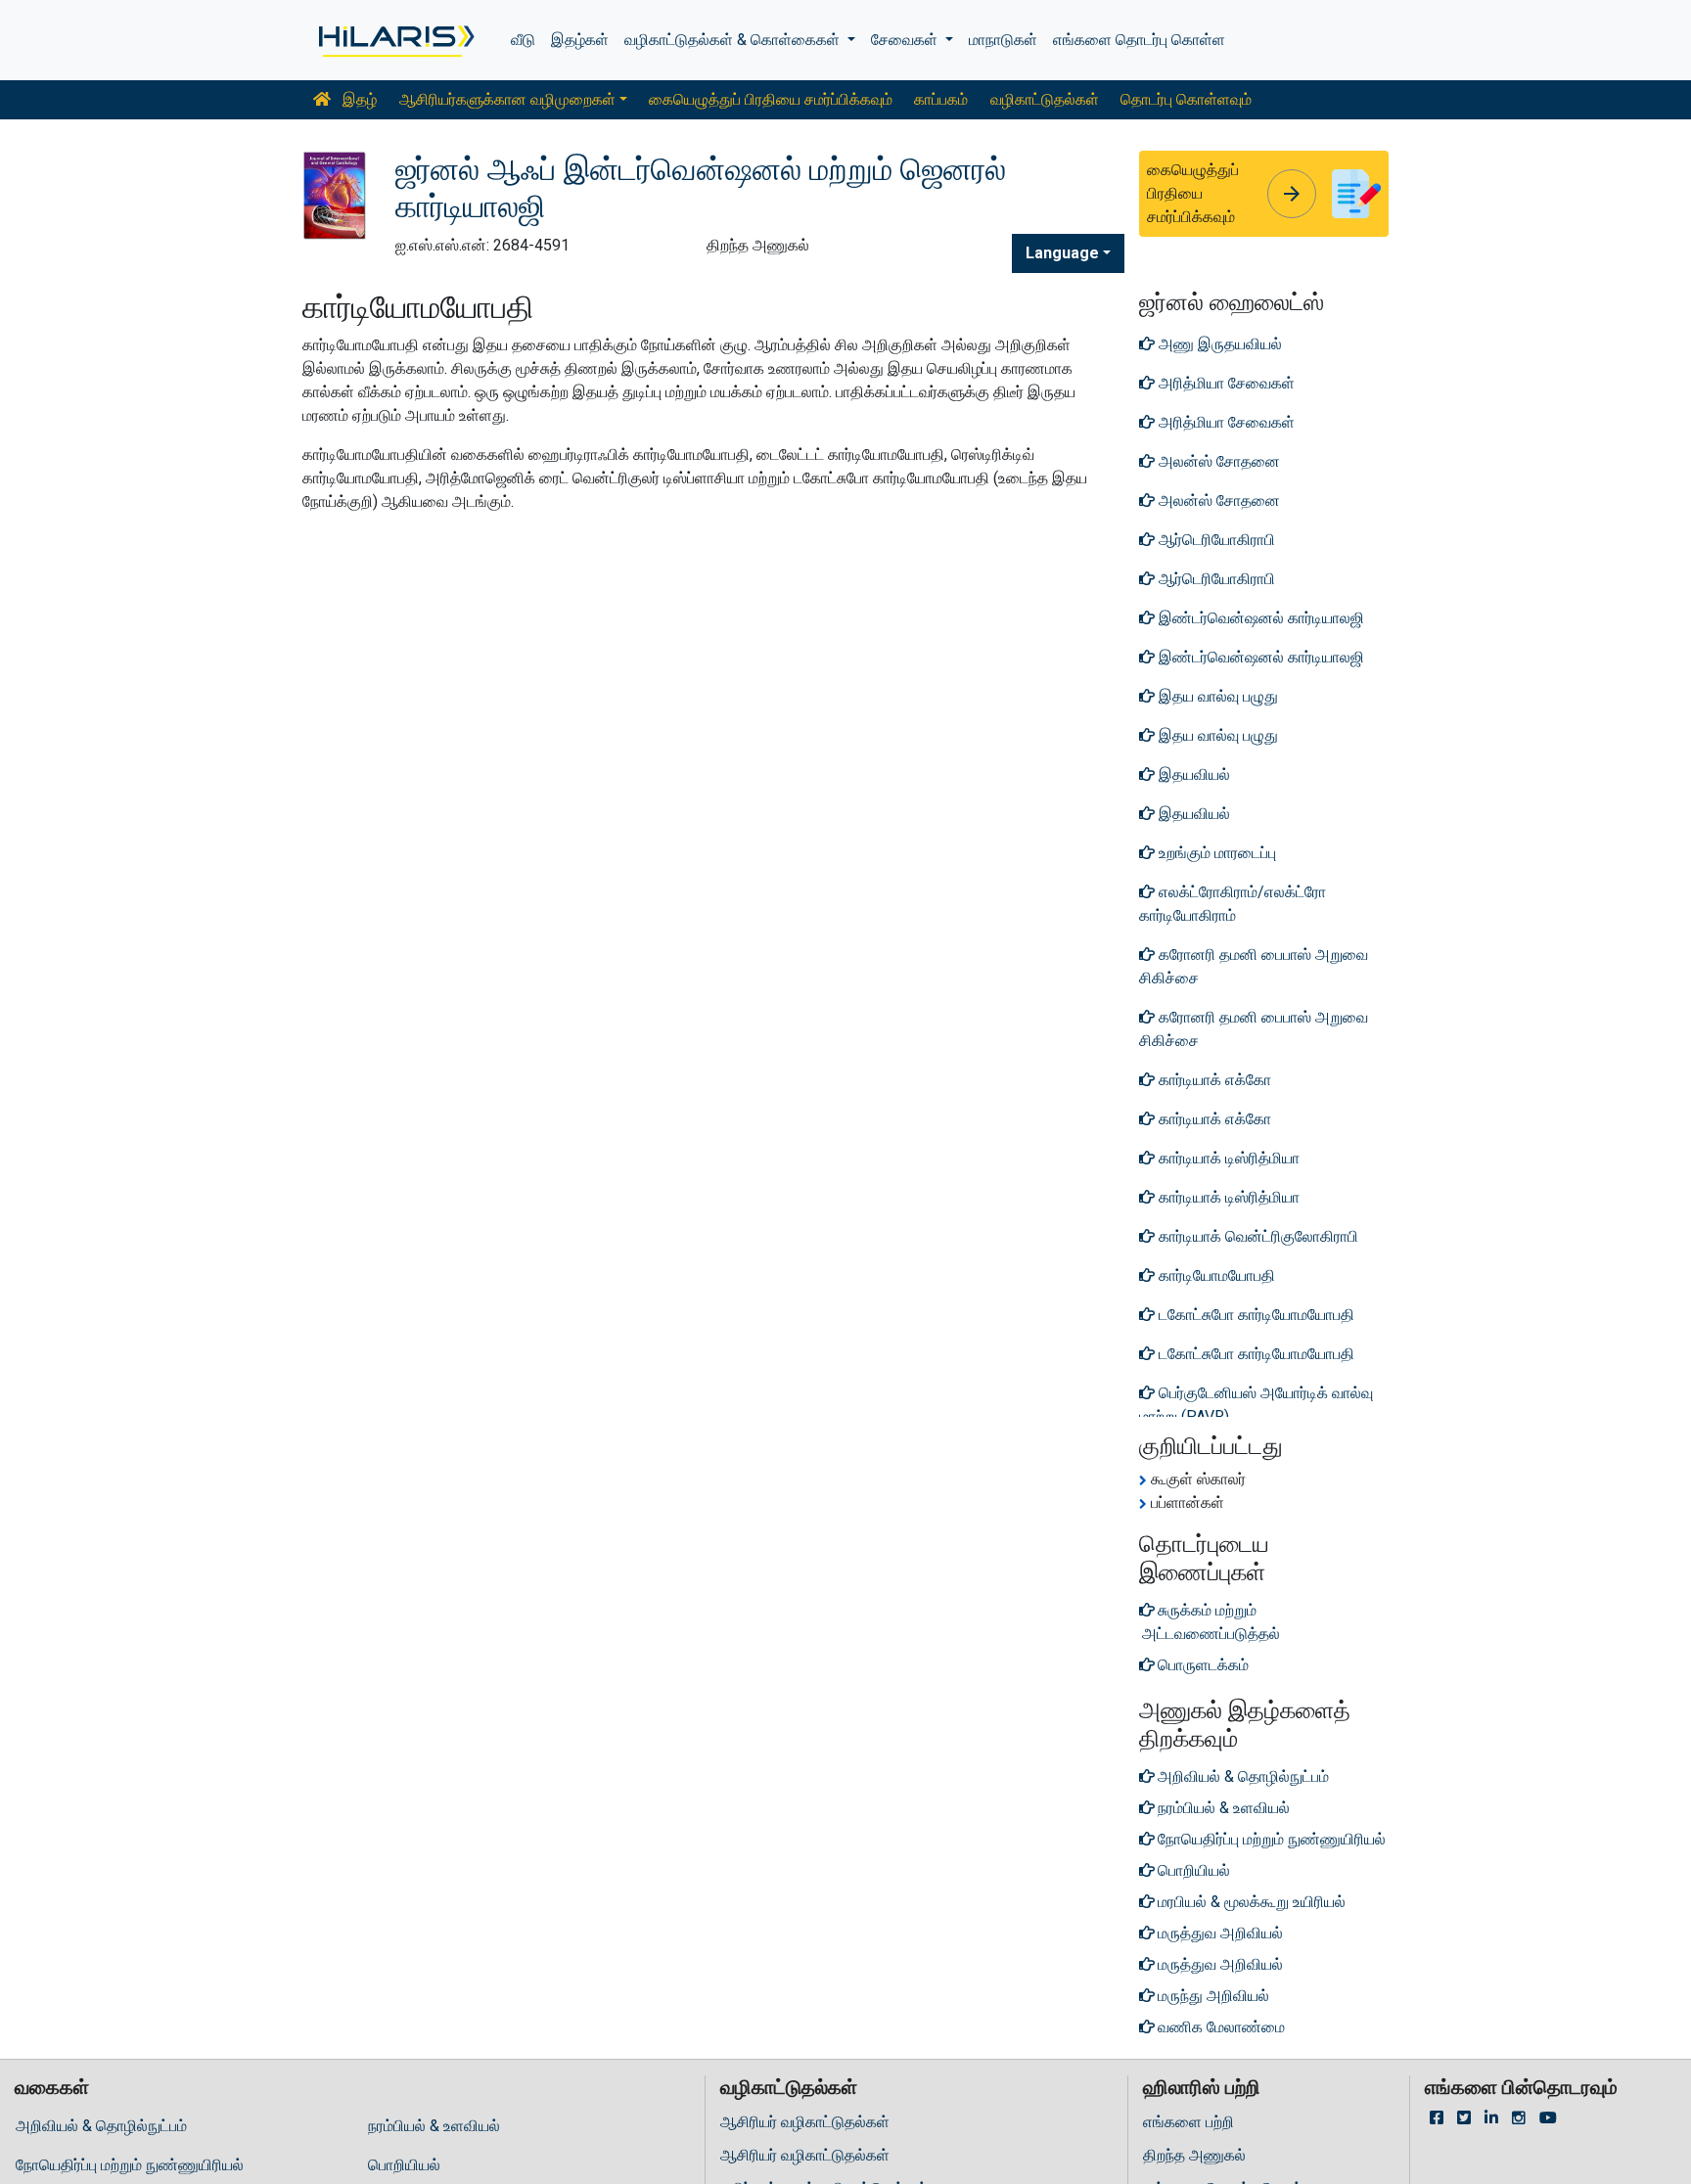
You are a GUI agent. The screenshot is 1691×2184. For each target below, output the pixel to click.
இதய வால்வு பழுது (1216, 696)
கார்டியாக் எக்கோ (1213, 1080)
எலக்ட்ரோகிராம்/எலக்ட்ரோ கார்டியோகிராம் (1233, 904)
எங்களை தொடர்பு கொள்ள (1139, 40)
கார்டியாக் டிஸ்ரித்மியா (1227, 1158)
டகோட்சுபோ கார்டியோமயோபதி (1255, 1315)
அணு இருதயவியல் (1218, 344)
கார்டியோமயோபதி (1215, 1275)
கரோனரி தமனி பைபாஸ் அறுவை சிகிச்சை (1254, 966)
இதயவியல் (1192, 774)
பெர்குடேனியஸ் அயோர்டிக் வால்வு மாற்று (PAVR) (1256, 1405)
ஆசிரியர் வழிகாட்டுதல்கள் (805, 2122)
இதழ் (358, 99)
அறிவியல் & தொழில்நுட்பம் (101, 2126)
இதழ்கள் (580, 40)
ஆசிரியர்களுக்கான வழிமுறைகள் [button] (507, 99)
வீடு (523, 40)
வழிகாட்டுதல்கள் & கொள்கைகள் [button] (734, 40)
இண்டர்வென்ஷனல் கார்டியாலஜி (1259, 618)
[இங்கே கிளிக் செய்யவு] (395, 40)
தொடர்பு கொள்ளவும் (1186, 99)
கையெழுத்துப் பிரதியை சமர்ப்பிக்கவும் (771, 99)
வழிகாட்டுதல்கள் (1045, 99)
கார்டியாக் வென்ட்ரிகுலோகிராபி (1257, 1236)
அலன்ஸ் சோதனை (1217, 461)
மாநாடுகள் (1003, 40)
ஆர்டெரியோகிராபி (1215, 540)
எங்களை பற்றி (1188, 2122)
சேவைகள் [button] (906, 40)
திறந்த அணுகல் (1194, 2155)
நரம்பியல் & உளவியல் (434, 2126)
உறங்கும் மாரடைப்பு (1215, 853)
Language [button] (1062, 253)
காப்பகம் (941, 99)
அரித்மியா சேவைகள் (1225, 383)
